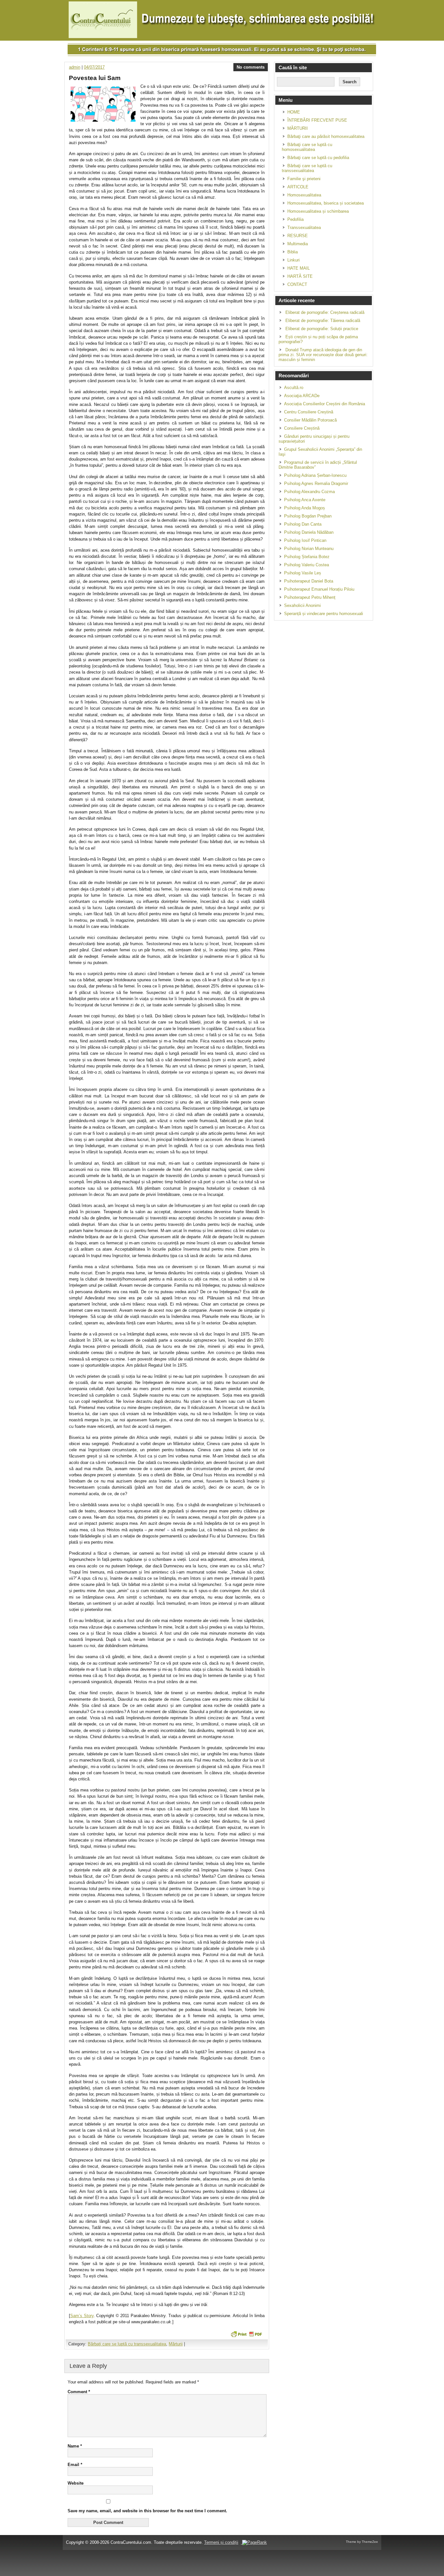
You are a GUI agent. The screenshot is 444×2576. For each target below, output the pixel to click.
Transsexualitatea (304, 228)
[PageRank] (254, 2542)
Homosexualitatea (304, 195)
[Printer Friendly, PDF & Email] (246, 2334)
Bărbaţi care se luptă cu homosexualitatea (307, 147)
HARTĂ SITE (300, 276)
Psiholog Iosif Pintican (305, 540)
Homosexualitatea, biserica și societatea (326, 203)
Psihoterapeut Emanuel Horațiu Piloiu (319, 589)
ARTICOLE (298, 187)
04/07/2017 (94, 67)
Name (75, 2446)
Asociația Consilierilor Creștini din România (325, 404)
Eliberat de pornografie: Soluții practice (322, 329)
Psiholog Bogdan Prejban (308, 516)
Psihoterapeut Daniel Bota (309, 581)
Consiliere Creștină (302, 428)
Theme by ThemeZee (362, 2542)
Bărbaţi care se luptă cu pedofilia (318, 158)
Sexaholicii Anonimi (302, 605)
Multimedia (298, 244)
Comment (79, 2392)
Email (75, 2465)
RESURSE (298, 236)
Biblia (293, 252)
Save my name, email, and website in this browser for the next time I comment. (147, 2511)
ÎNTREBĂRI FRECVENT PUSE (317, 120)
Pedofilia (295, 219)
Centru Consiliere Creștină (309, 412)
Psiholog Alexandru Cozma (309, 492)
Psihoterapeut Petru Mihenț (310, 597)
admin (75, 67)
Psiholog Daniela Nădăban (309, 532)
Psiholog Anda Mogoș (305, 508)
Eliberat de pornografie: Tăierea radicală (323, 321)
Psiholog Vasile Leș (303, 573)
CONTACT (297, 284)
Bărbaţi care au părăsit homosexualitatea (326, 136)
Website (76, 2483)
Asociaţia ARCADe (302, 396)
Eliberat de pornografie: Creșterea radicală (325, 312)
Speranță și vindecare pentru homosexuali (324, 614)
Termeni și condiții (221, 2542)
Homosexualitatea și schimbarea (318, 211)
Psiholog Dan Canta (303, 524)
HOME (294, 112)
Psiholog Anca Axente (305, 500)
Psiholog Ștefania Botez (307, 557)
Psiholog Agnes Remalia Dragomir (316, 483)
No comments (251, 67)
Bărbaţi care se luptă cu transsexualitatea (127, 2344)
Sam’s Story (82, 2316)
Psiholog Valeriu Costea (307, 565)
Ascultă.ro (294, 388)
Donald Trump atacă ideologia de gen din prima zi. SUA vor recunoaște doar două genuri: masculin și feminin (323, 355)
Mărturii (176, 2344)
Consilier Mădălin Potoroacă (310, 420)
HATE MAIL (299, 268)
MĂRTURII (298, 128)
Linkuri (294, 260)
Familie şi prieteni (304, 179)
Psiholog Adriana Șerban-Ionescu (315, 475)
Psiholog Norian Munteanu (309, 549)
